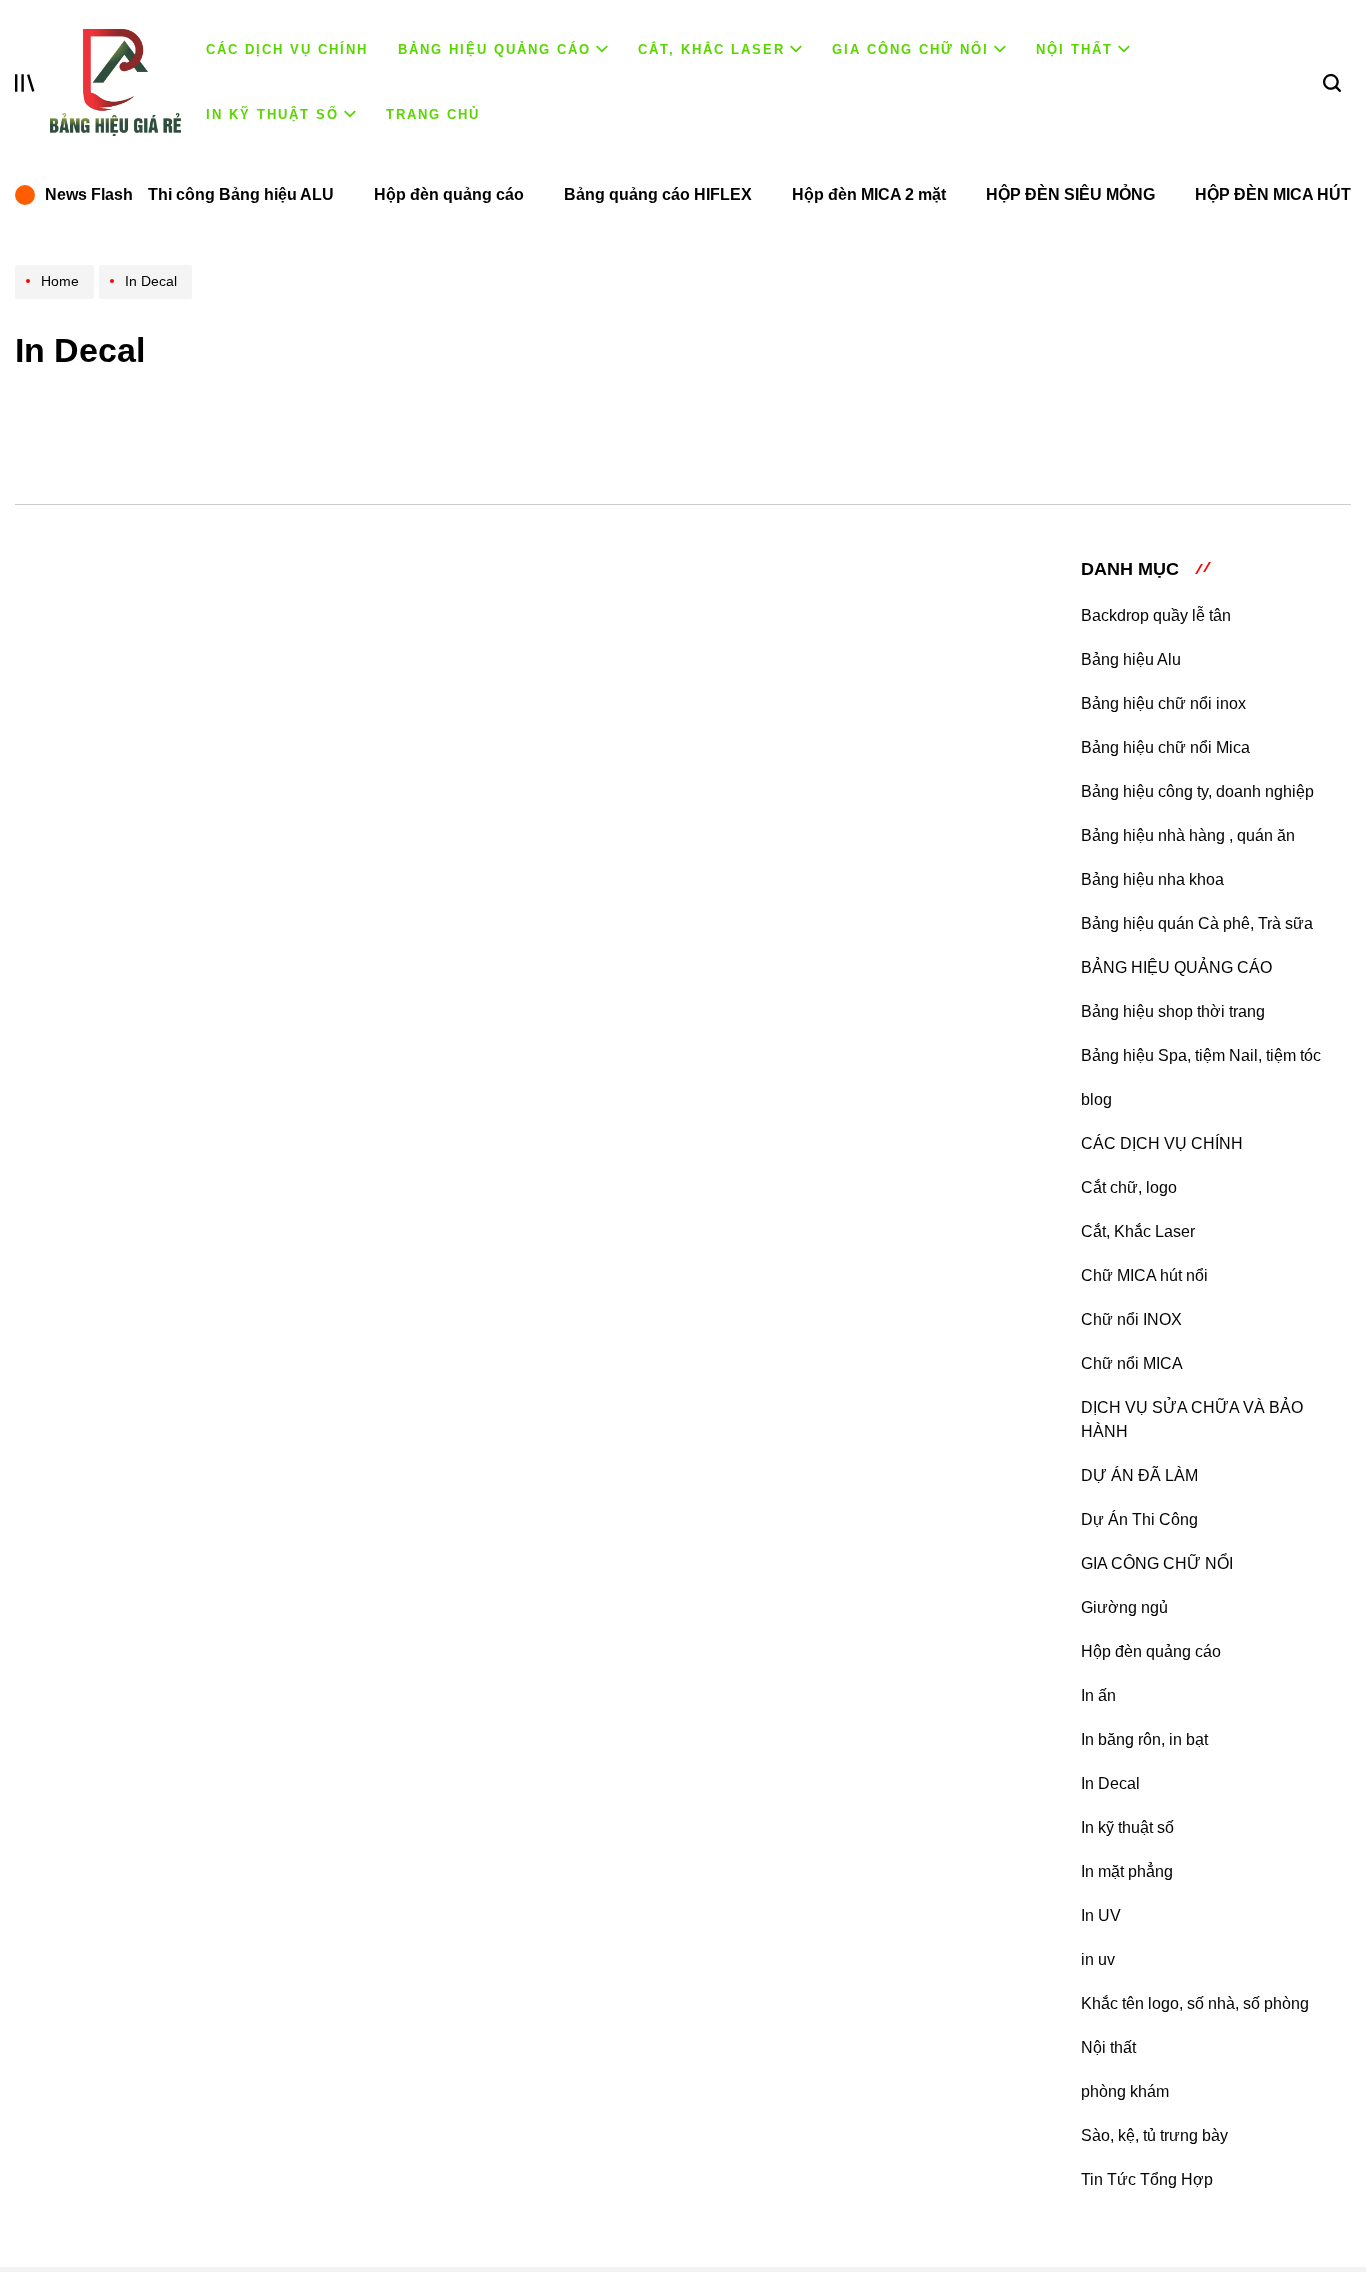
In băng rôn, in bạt (1144, 1739)
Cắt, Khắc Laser (711, 49)
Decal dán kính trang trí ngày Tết (711, 1401)
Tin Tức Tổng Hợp (1147, 2179)
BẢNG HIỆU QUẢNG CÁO (494, 49)
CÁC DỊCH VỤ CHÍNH (287, 49)
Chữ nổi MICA (1132, 1363)
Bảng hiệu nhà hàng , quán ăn (1188, 835)
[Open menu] (25, 83)
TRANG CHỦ (433, 114)
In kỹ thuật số (272, 114)
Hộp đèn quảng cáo (449, 194)
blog (1096, 1099)
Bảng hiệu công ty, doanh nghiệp (1197, 791)
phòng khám (1125, 2091)
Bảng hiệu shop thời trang (1173, 1011)
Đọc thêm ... (531, 885)
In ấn (1098, 1695)
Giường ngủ (1124, 1607)
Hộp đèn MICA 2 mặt (869, 194)
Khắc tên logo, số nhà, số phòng (1195, 2003)
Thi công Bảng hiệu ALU (241, 194)
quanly (650, 735)
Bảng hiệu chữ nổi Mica (1165, 747)
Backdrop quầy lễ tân (1156, 615)
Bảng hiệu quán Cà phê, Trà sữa (1197, 923)
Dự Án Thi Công (1139, 1519)
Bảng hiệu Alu (1131, 659)
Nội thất (1074, 49)
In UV (1101, 1915)
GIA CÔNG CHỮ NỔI (910, 49)
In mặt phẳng (1127, 1871)
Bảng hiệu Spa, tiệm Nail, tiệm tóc (1201, 1055)
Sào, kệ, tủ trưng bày (1154, 2135)
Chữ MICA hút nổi (1144, 1275)
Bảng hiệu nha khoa (1152, 879)
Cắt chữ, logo (1129, 1187)
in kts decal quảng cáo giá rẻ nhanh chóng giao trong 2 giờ (732, 678)
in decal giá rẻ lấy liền (639, 1771)
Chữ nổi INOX (1131, 1319)
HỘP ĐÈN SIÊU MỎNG (1070, 194)
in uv (1098, 1959)
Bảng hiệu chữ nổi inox (1163, 703)
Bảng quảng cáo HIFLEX (658, 194)
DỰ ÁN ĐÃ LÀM (1139, 1475)
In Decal (1110, 1783)
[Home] (57, 298)
